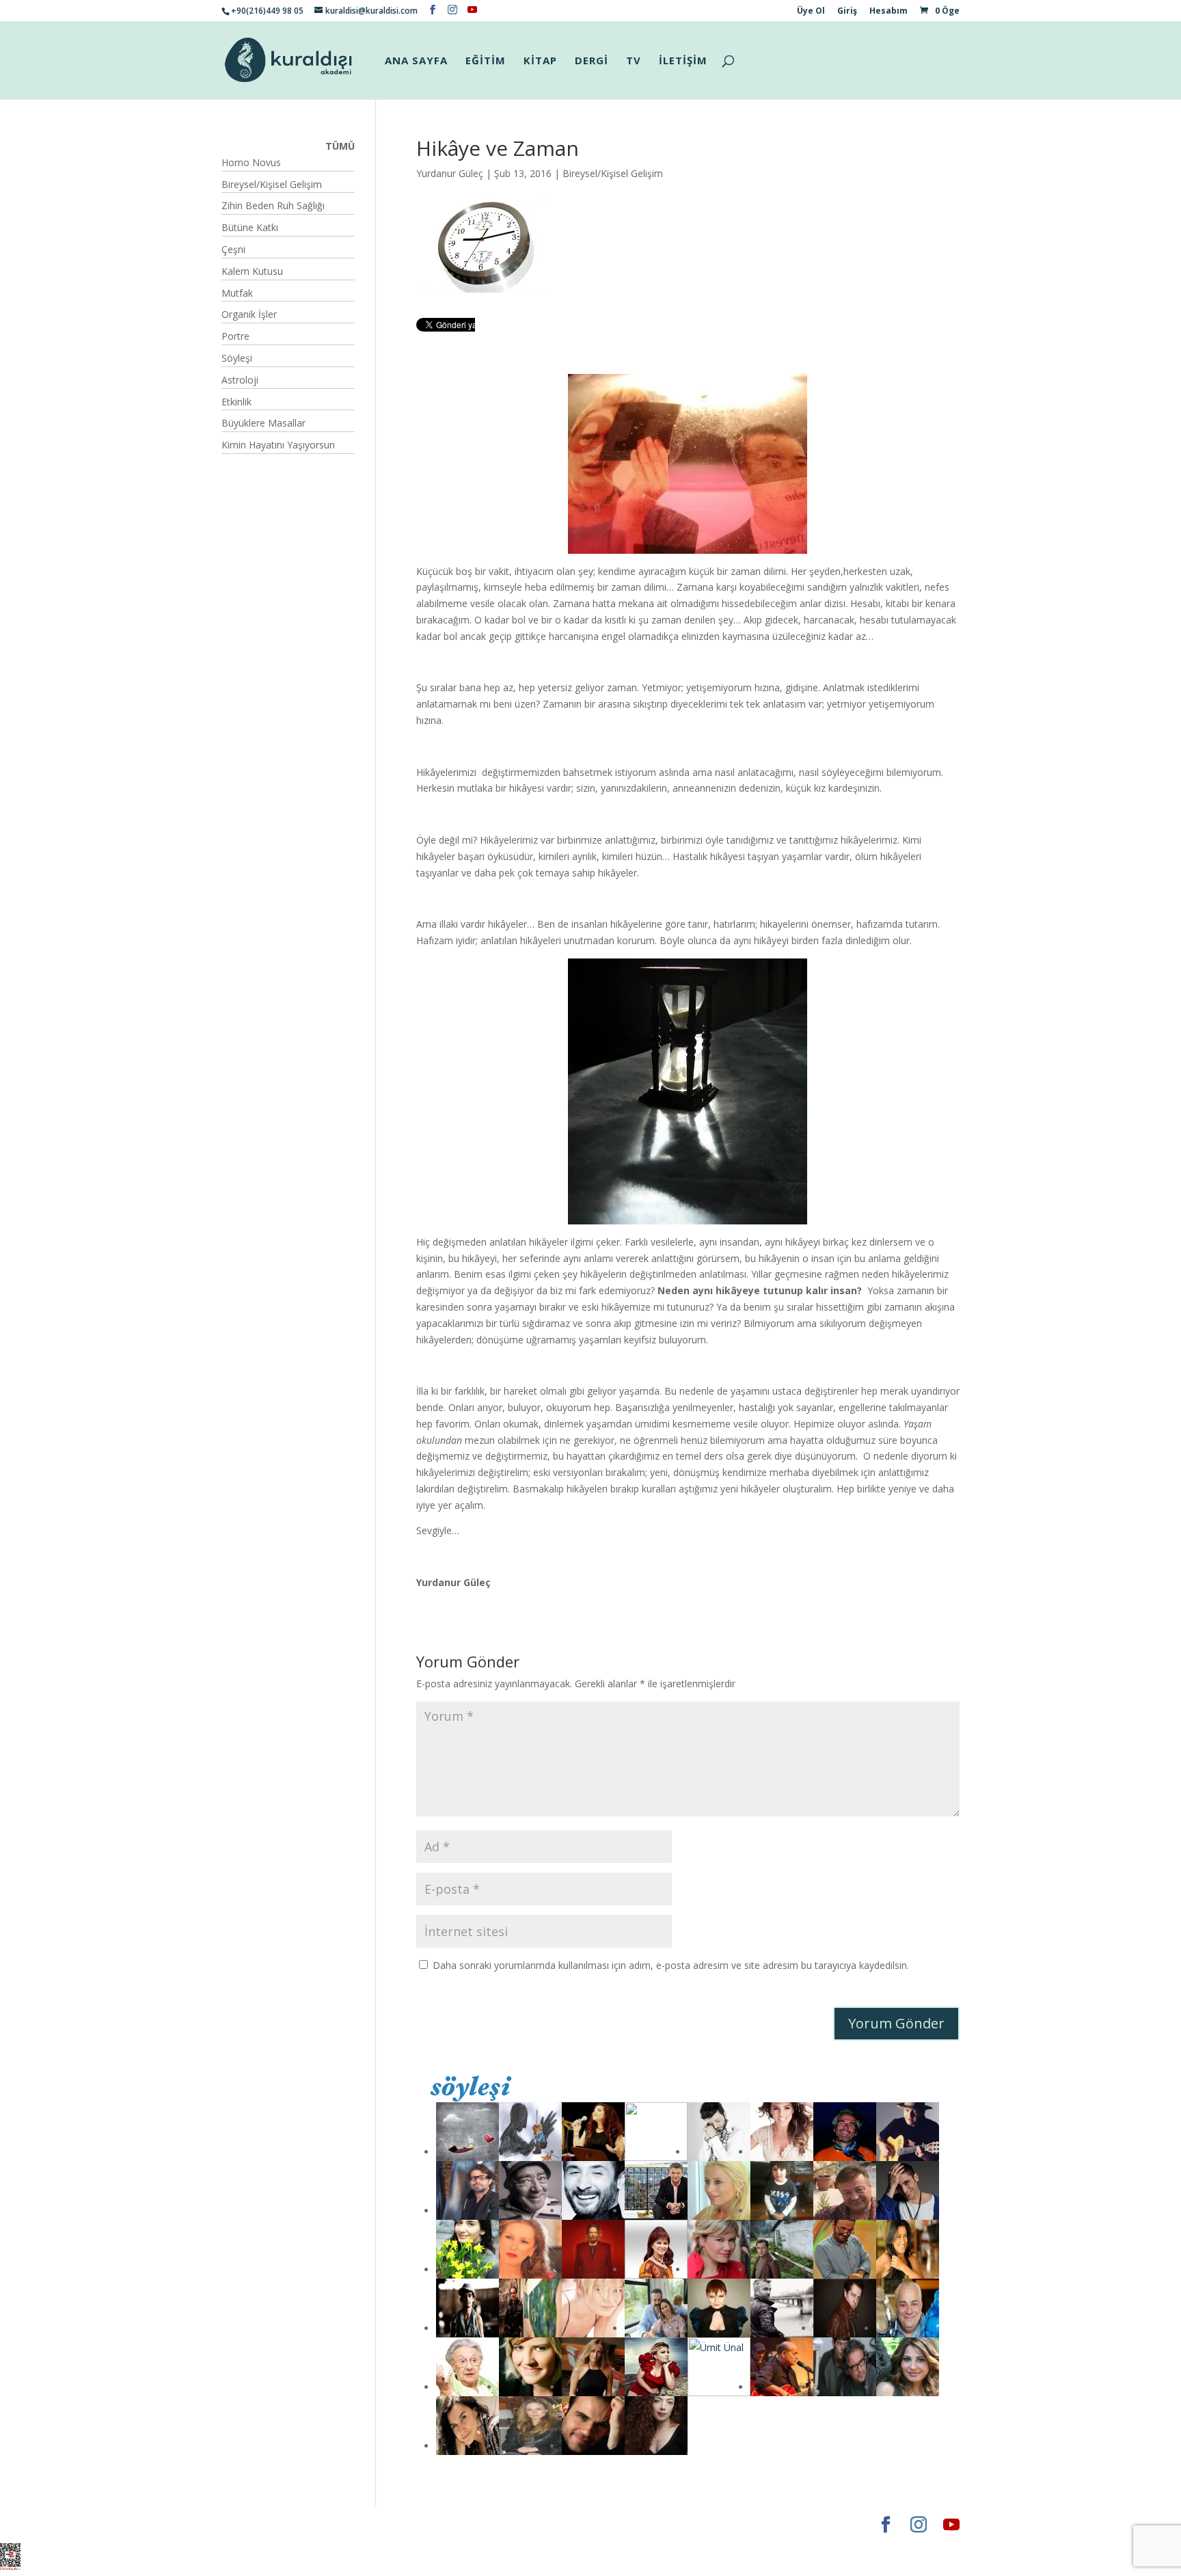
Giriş (847, 12)
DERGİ (592, 61)
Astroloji (240, 380)
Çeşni (233, 249)
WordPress (436, 2524)
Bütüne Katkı (250, 227)
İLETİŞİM (683, 61)
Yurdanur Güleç (450, 173)
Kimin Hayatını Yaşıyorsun (278, 445)
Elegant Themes (262, 2524)
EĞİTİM (486, 61)
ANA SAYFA (416, 61)
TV (634, 61)
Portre (235, 336)
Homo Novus (251, 162)
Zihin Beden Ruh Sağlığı (273, 205)
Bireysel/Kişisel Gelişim (613, 173)
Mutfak (237, 293)
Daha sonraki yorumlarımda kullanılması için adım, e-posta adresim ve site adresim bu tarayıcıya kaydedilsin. (671, 1965)
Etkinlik (236, 402)
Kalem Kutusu (252, 271)
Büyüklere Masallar (263, 423)
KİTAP (540, 61)
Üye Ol (811, 12)
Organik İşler (249, 314)
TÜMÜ (340, 146)
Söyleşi (237, 358)
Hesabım (888, 12)
